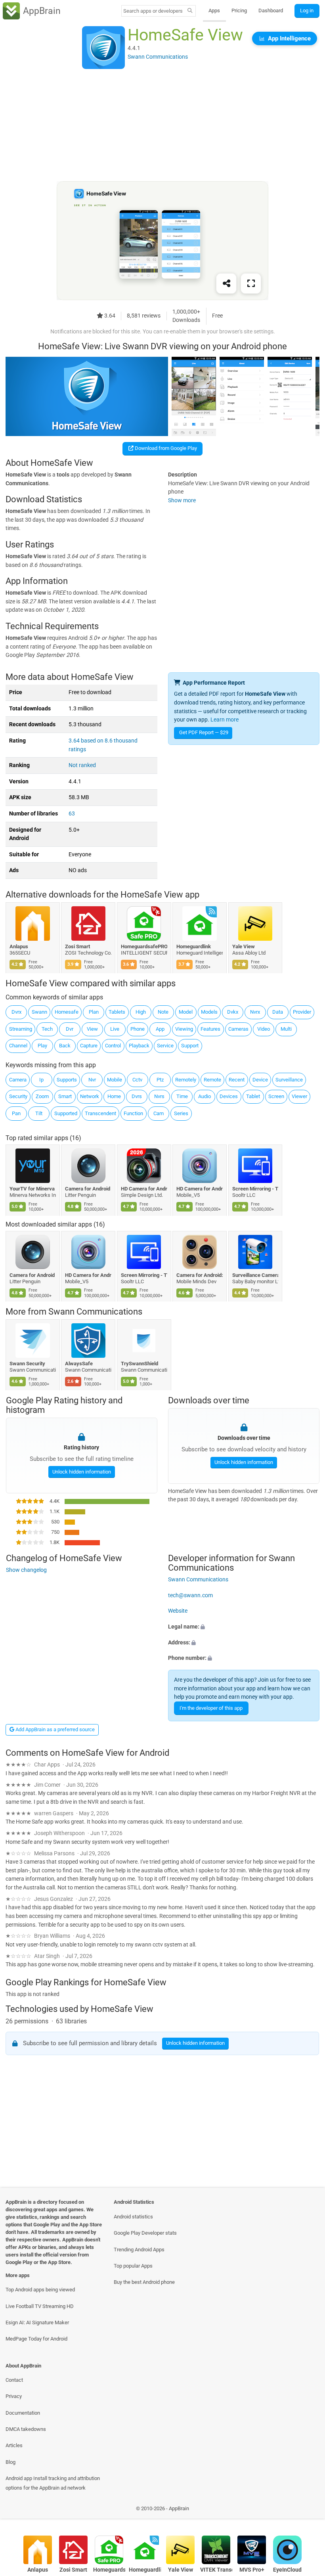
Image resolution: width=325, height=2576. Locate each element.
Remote (212, 1080)
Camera (18, 1080)
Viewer (299, 1096)
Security (18, 1096)
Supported (66, 1113)
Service (165, 1046)
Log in (307, 11)
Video (264, 1029)
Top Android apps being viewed (40, 2290)
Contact (14, 2380)
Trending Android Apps (139, 2250)
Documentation (23, 2413)
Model (186, 1012)
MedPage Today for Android (36, 2339)
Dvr (70, 1029)
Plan (94, 1012)
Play (42, 1046)
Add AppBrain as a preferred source (54, 1729)
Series (181, 1113)
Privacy (14, 2396)
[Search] (190, 11)
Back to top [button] (307, 2511)
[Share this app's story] (226, 284)
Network (90, 1096)
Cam (159, 1113)
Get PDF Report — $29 (204, 732)
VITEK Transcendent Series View (216, 2570)
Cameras (238, 1029)
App (160, 1029)
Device (260, 1080)
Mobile (115, 1080)
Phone (138, 1029)
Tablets (117, 1012)
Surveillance (289, 1080)
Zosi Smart (78, 946)
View (92, 1029)
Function (133, 1113)
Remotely (186, 1080)
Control (113, 1046)
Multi (286, 1029)
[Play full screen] (251, 284)
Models (209, 1012)
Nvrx (255, 1012)
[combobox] (153, 11)
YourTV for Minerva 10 (33, 1189)
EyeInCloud (287, 2570)
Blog (11, 2462)
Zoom (42, 1096)
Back (65, 1046)
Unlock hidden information (81, 1472)
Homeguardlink (194, 946)
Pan (16, 1113)
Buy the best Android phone (144, 2282)
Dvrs (137, 1096)
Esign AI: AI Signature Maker (37, 2322)
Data (278, 1012)
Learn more (225, 720)
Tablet (253, 1096)
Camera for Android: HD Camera (200, 1275)
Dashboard (271, 11)
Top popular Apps (133, 2266)
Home (114, 1096)
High (141, 1012)
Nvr (92, 1080)
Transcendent (100, 1113)
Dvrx (16, 1012)
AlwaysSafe (79, 1364)
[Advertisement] (162, 126)
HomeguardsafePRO (144, 946)
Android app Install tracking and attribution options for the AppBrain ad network (53, 2483)
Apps (214, 11)
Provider (302, 1012)
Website (178, 1611)
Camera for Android (88, 1189)
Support (190, 1046)
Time (182, 1096)
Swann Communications (95, 1312)
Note (163, 1012)
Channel (18, 1046)
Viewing (184, 1029)
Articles (14, 2445)
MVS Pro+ (252, 2570)
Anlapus (19, 946)
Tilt (39, 1113)
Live (115, 1029)
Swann (39, 1012)
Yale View (244, 946)
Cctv (137, 1080)
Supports (67, 1080)
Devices (229, 1096)
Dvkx (233, 1012)
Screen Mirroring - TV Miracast (255, 1189)
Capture (89, 1046)
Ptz (160, 1080)
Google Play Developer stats (145, 2233)
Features (210, 1029)
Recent (237, 1080)
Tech (47, 1029)
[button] (244, 1627)
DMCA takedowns (26, 2429)
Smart (65, 1096)
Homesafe (67, 1012)
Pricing (239, 11)
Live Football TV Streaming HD (40, 2306)
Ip (41, 1080)
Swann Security (27, 1364)
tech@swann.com (190, 1595)
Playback (139, 1046)
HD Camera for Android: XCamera (144, 1189)
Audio (205, 1096)
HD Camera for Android (200, 1189)
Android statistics (133, 2217)
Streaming (21, 1029)
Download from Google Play (165, 448)
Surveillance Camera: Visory (255, 1275)
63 (72, 814)
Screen (276, 1096)
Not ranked (82, 765)
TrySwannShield (140, 1364)
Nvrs (159, 1096)
